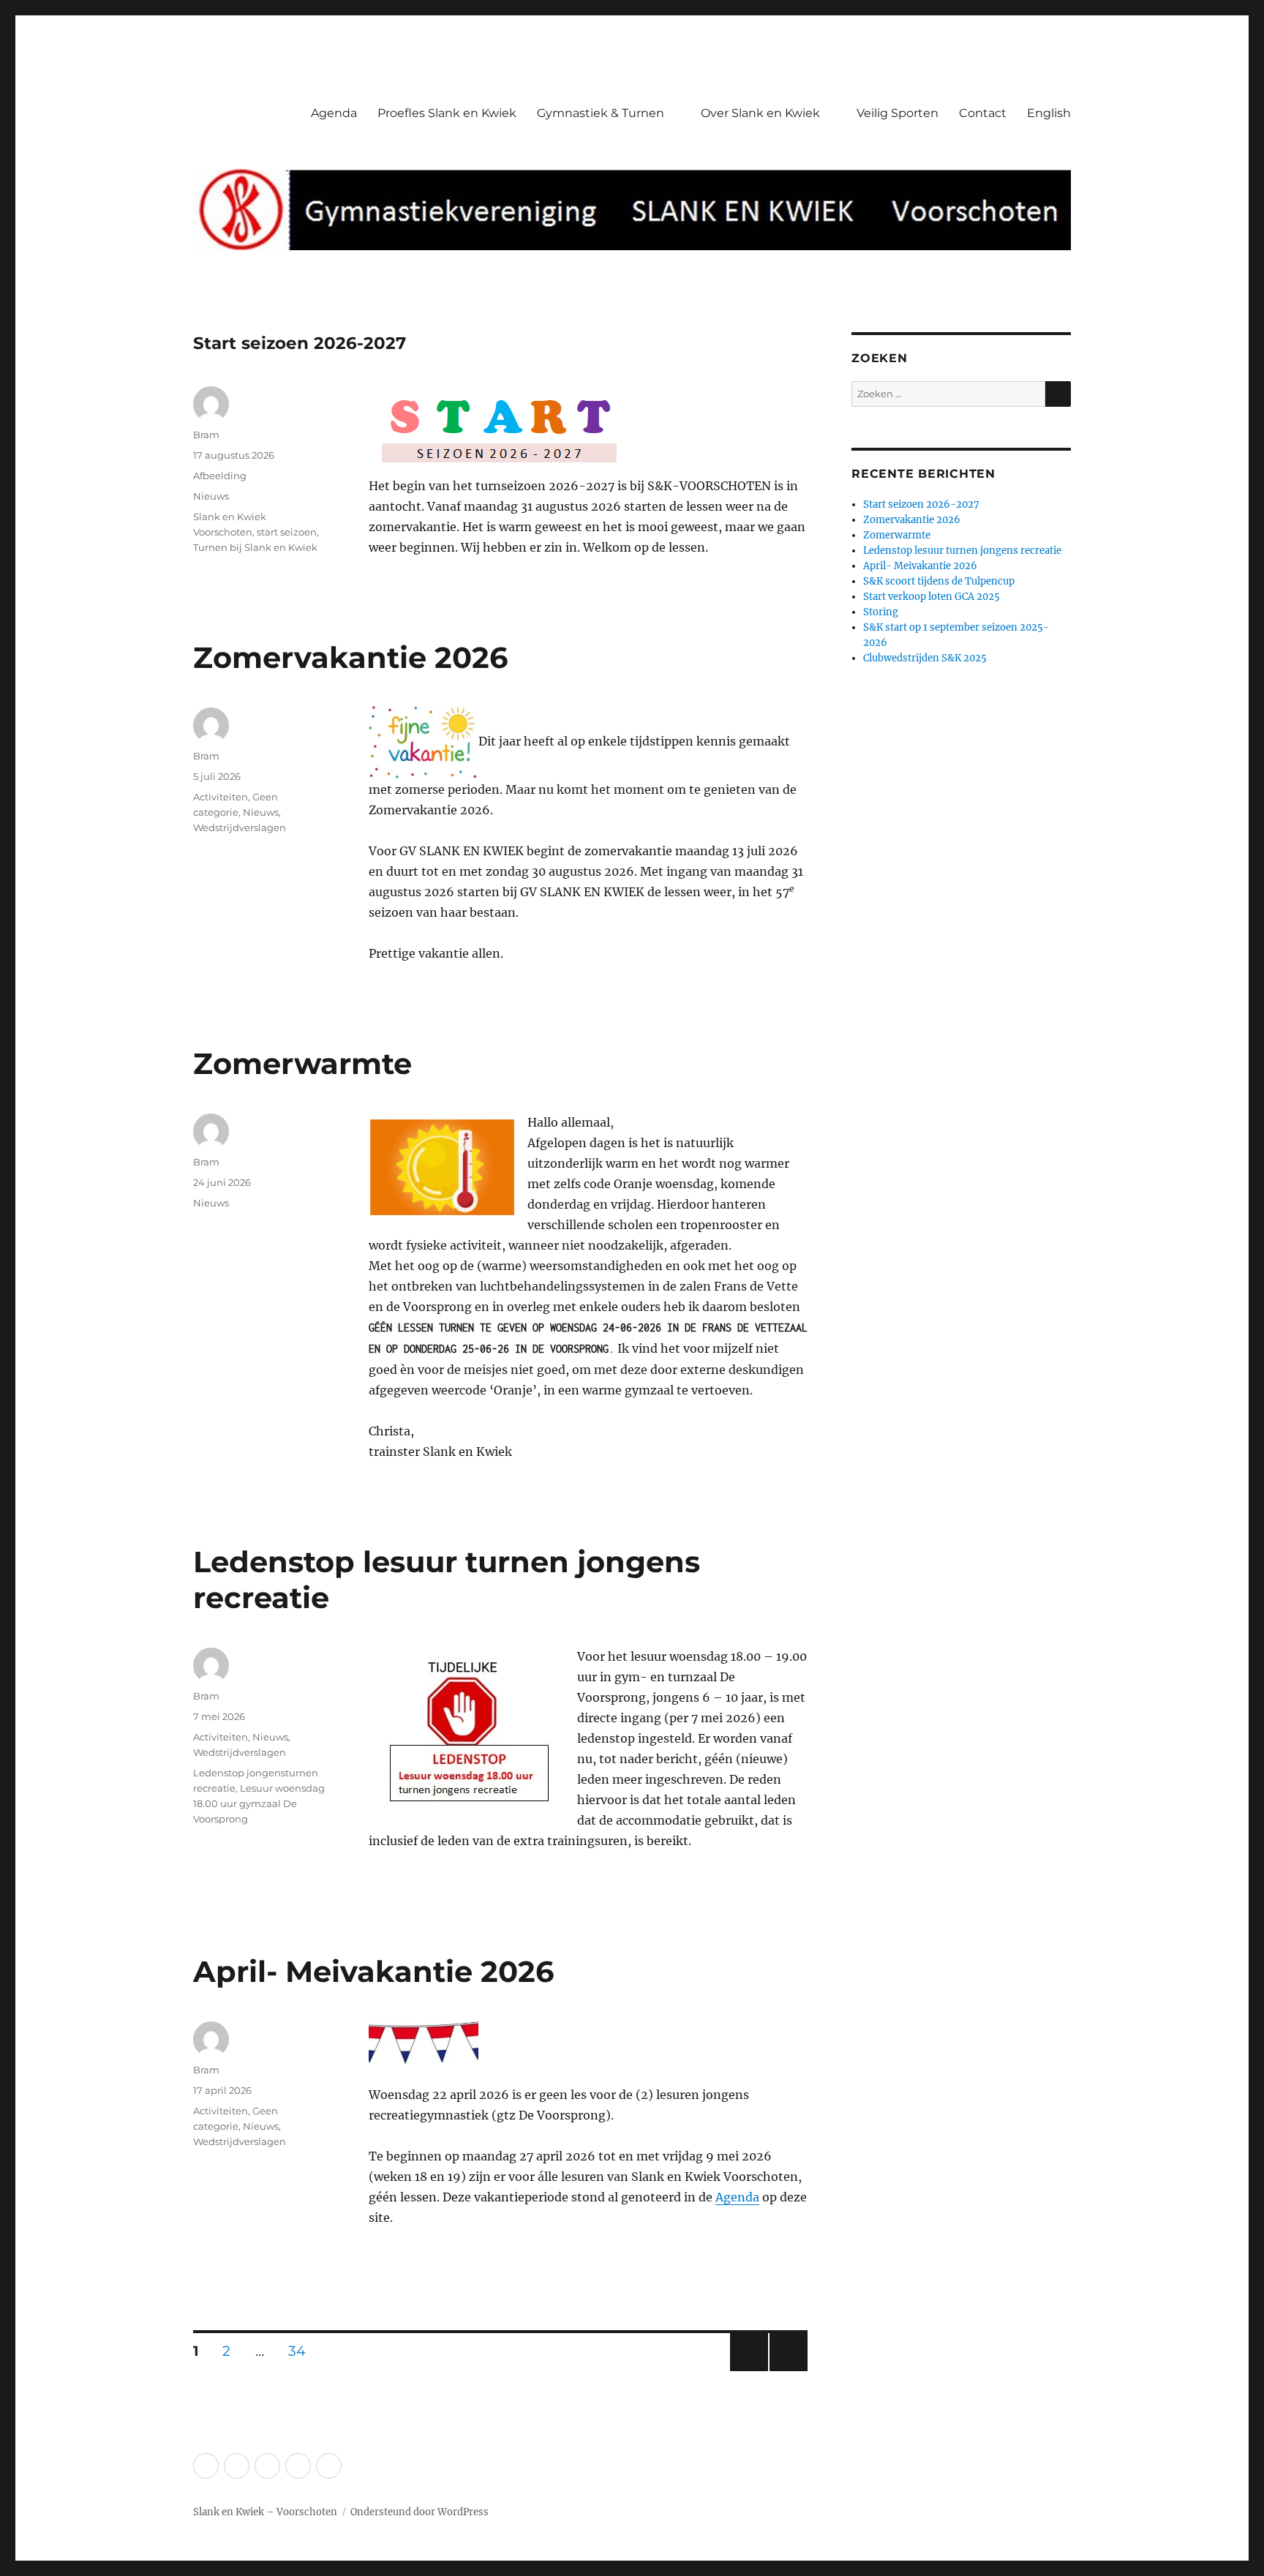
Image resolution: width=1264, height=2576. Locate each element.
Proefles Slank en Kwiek (447, 113)
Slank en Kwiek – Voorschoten (265, 2512)
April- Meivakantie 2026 (373, 1971)
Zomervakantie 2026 (350, 657)
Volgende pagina (787, 2371)
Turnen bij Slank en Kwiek (255, 547)
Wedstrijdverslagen (240, 827)
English (1049, 113)
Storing (881, 612)
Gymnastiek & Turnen (601, 113)
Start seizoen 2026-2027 (300, 343)
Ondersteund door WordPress (420, 2512)
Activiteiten (221, 797)
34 (302, 2351)
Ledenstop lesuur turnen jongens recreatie (962, 551)
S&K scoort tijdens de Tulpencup (939, 581)
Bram (206, 435)
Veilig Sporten (898, 113)
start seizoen (287, 532)
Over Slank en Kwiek (760, 113)
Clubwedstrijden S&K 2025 (925, 658)
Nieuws (211, 496)
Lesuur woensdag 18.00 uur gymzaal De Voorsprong (259, 1803)
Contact (983, 113)
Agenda (334, 113)
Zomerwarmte (302, 1063)
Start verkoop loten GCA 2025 (932, 597)
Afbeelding (220, 476)
